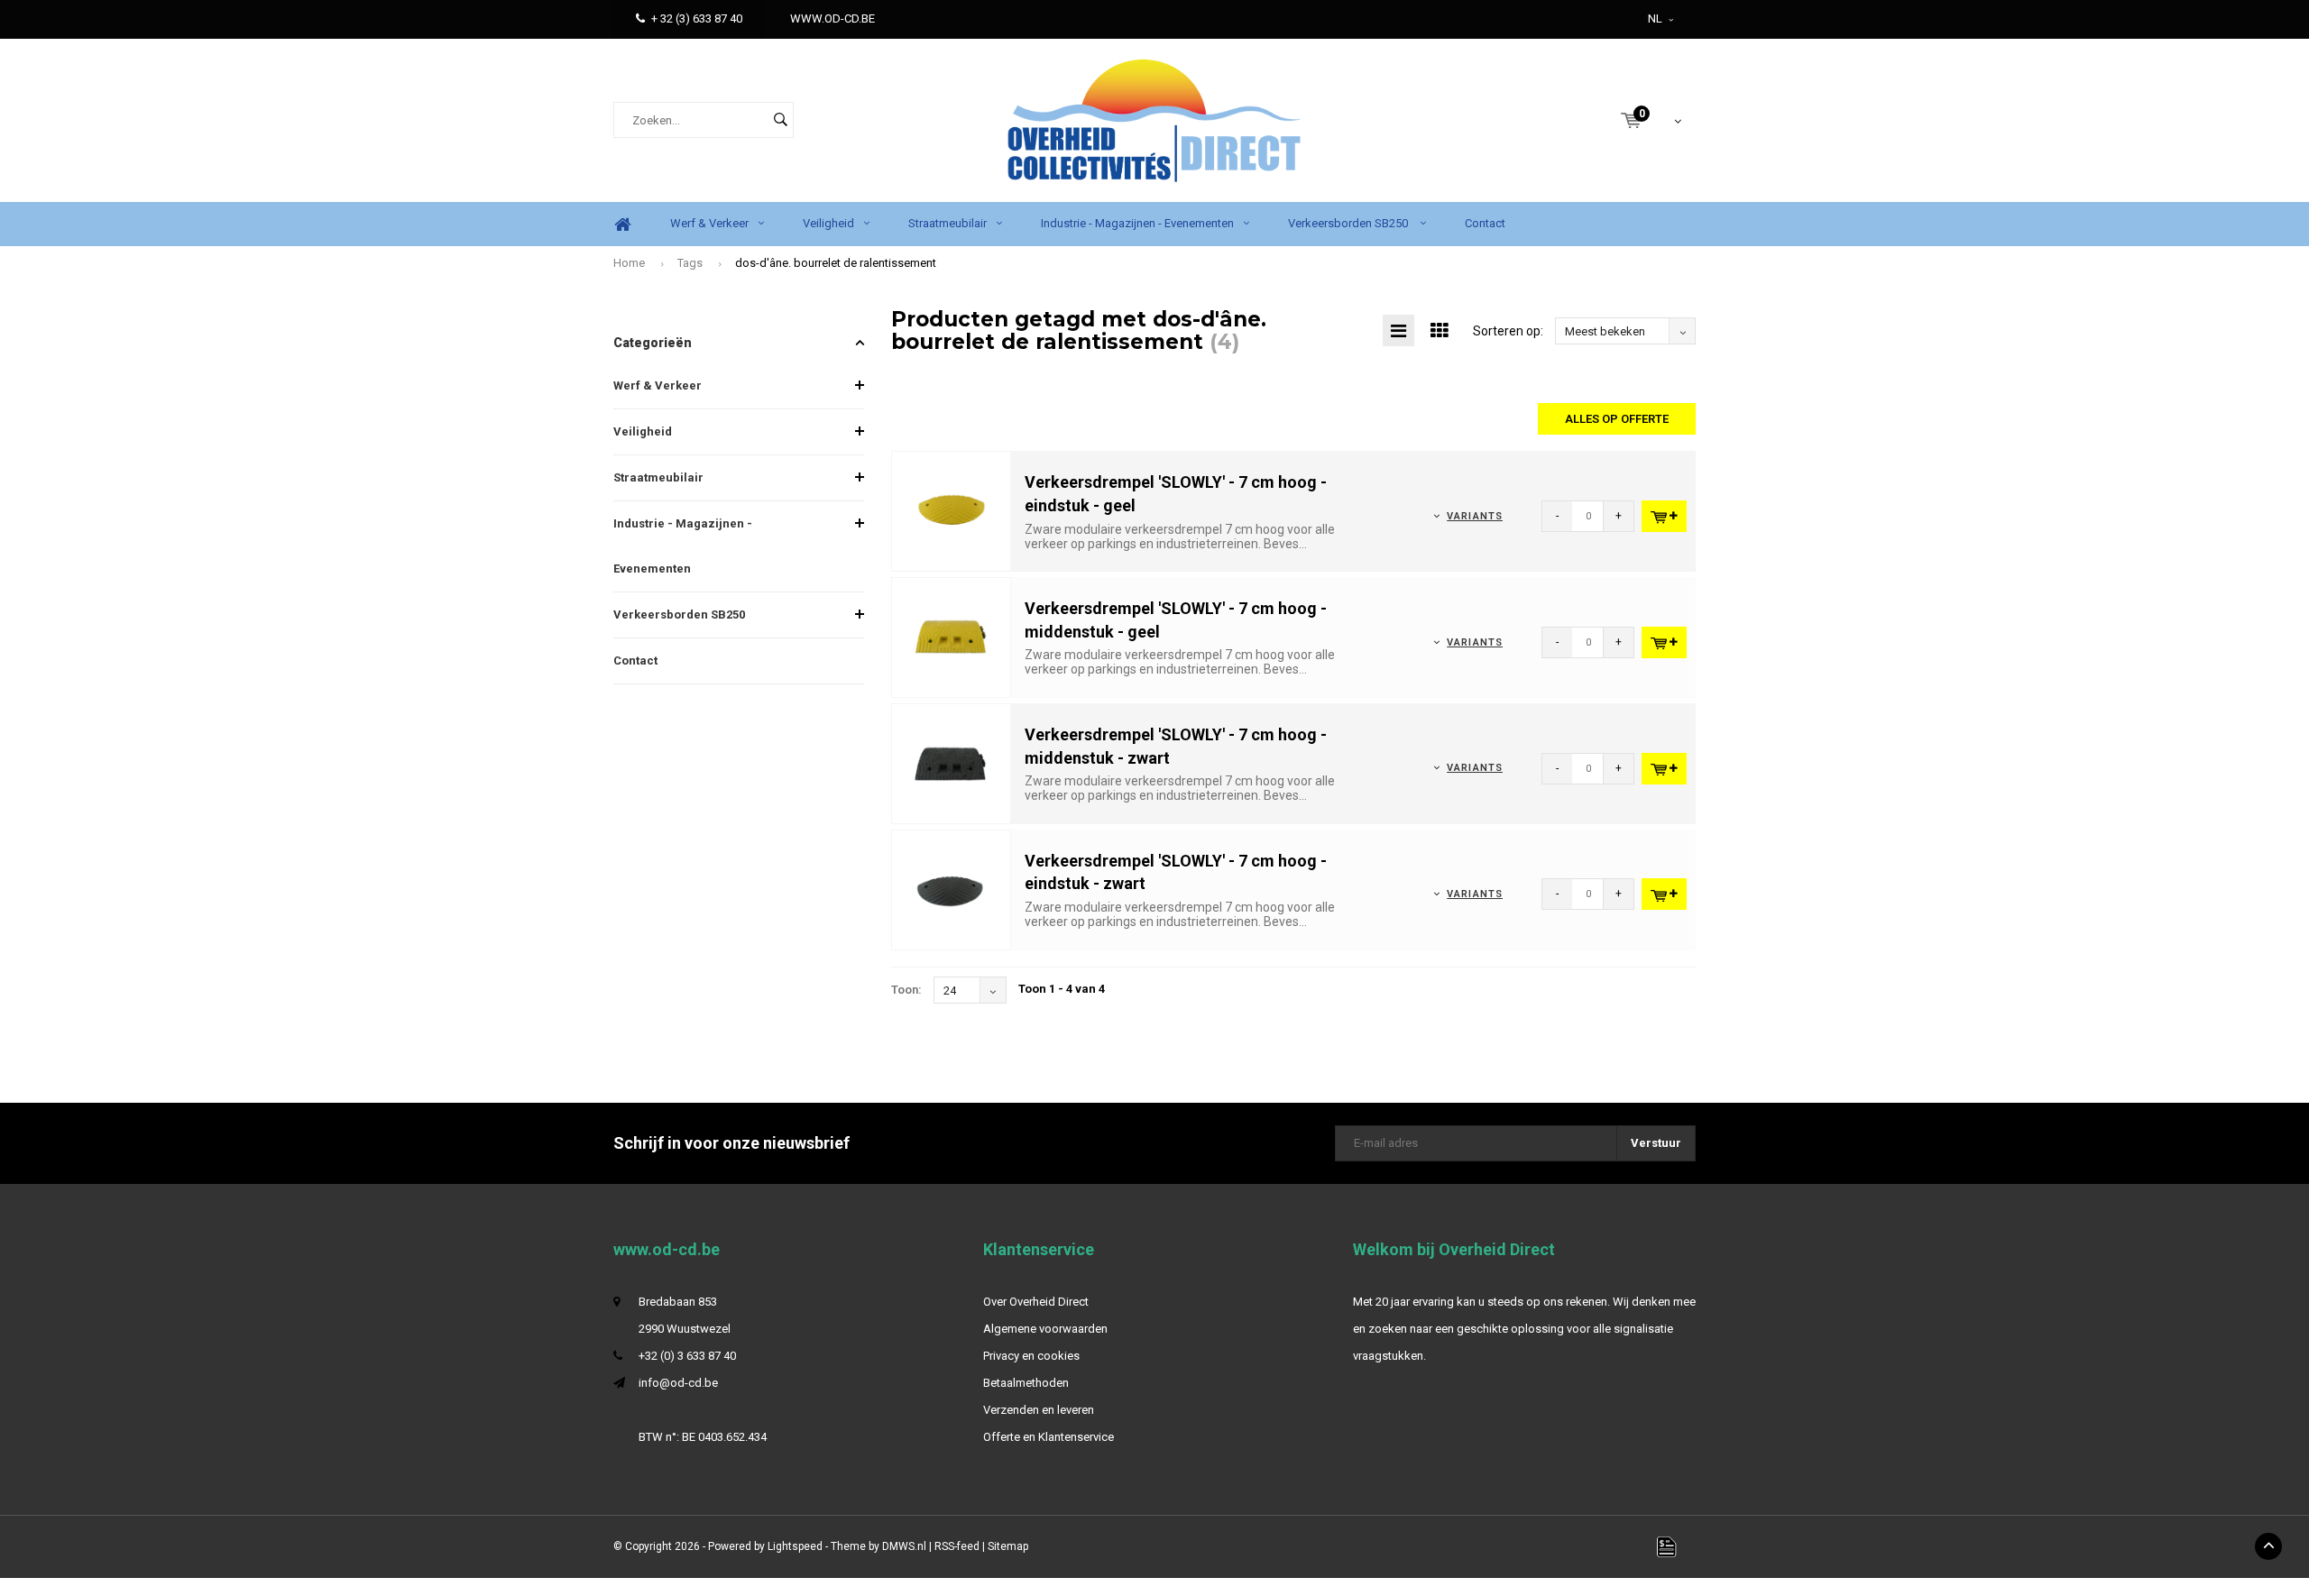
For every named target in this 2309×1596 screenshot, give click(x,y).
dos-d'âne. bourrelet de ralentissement (836, 263)
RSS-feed (957, 1546)
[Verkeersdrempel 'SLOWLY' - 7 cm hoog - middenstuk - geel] (952, 637)
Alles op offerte (1617, 419)
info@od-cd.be (678, 1383)
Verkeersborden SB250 (1349, 223)
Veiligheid (828, 223)
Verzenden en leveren (1039, 1410)
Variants (1475, 516)
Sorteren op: (1508, 331)
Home (622, 224)
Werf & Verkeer (709, 223)
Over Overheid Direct (1036, 1302)
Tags (690, 263)
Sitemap (1008, 1546)
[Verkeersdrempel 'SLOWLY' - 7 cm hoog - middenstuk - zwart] (952, 762)
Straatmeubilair (948, 223)
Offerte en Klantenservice (1049, 1437)
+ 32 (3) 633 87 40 (697, 18)
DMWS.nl (904, 1546)
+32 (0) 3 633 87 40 (687, 1356)
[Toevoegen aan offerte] (1664, 516)
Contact (1485, 223)
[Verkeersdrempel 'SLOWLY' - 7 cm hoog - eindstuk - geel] (952, 511)
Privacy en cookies (1031, 1356)
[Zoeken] (780, 120)
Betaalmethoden (1026, 1383)
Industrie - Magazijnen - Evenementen (1137, 223)
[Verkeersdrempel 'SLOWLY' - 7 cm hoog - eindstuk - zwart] (952, 889)
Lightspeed (795, 1546)
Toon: (906, 990)
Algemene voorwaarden (1045, 1329)
